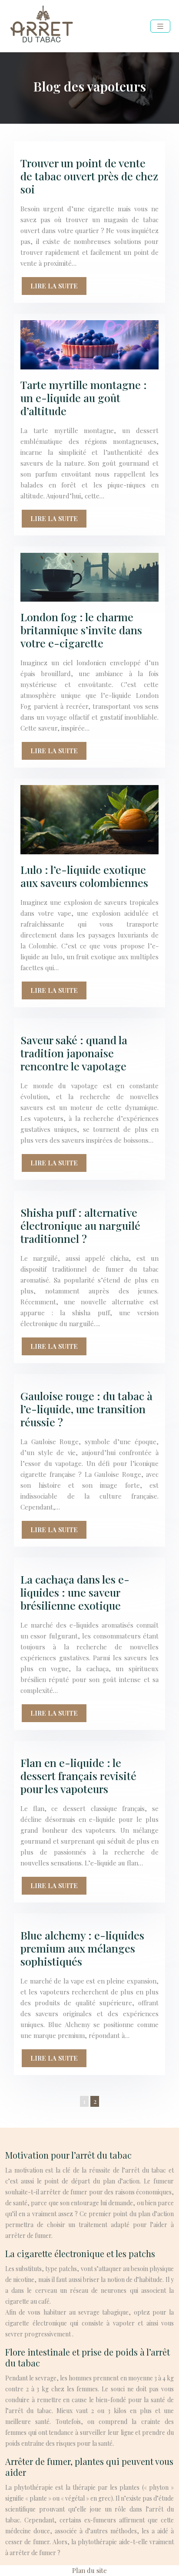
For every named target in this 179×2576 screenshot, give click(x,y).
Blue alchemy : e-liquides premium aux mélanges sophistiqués (82, 1948)
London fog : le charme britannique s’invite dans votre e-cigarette (81, 630)
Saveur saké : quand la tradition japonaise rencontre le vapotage (74, 1053)
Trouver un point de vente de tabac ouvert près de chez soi (89, 176)
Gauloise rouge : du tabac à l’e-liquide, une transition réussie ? (86, 1409)
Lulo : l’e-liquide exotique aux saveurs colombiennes (84, 876)
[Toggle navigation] (160, 26)
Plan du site (89, 2570)
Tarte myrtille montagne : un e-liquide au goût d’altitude (84, 398)
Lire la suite (54, 286)
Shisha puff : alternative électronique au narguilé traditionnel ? (80, 1225)
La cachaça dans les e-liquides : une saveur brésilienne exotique (75, 1592)
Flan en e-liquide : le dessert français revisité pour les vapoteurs (78, 1775)
